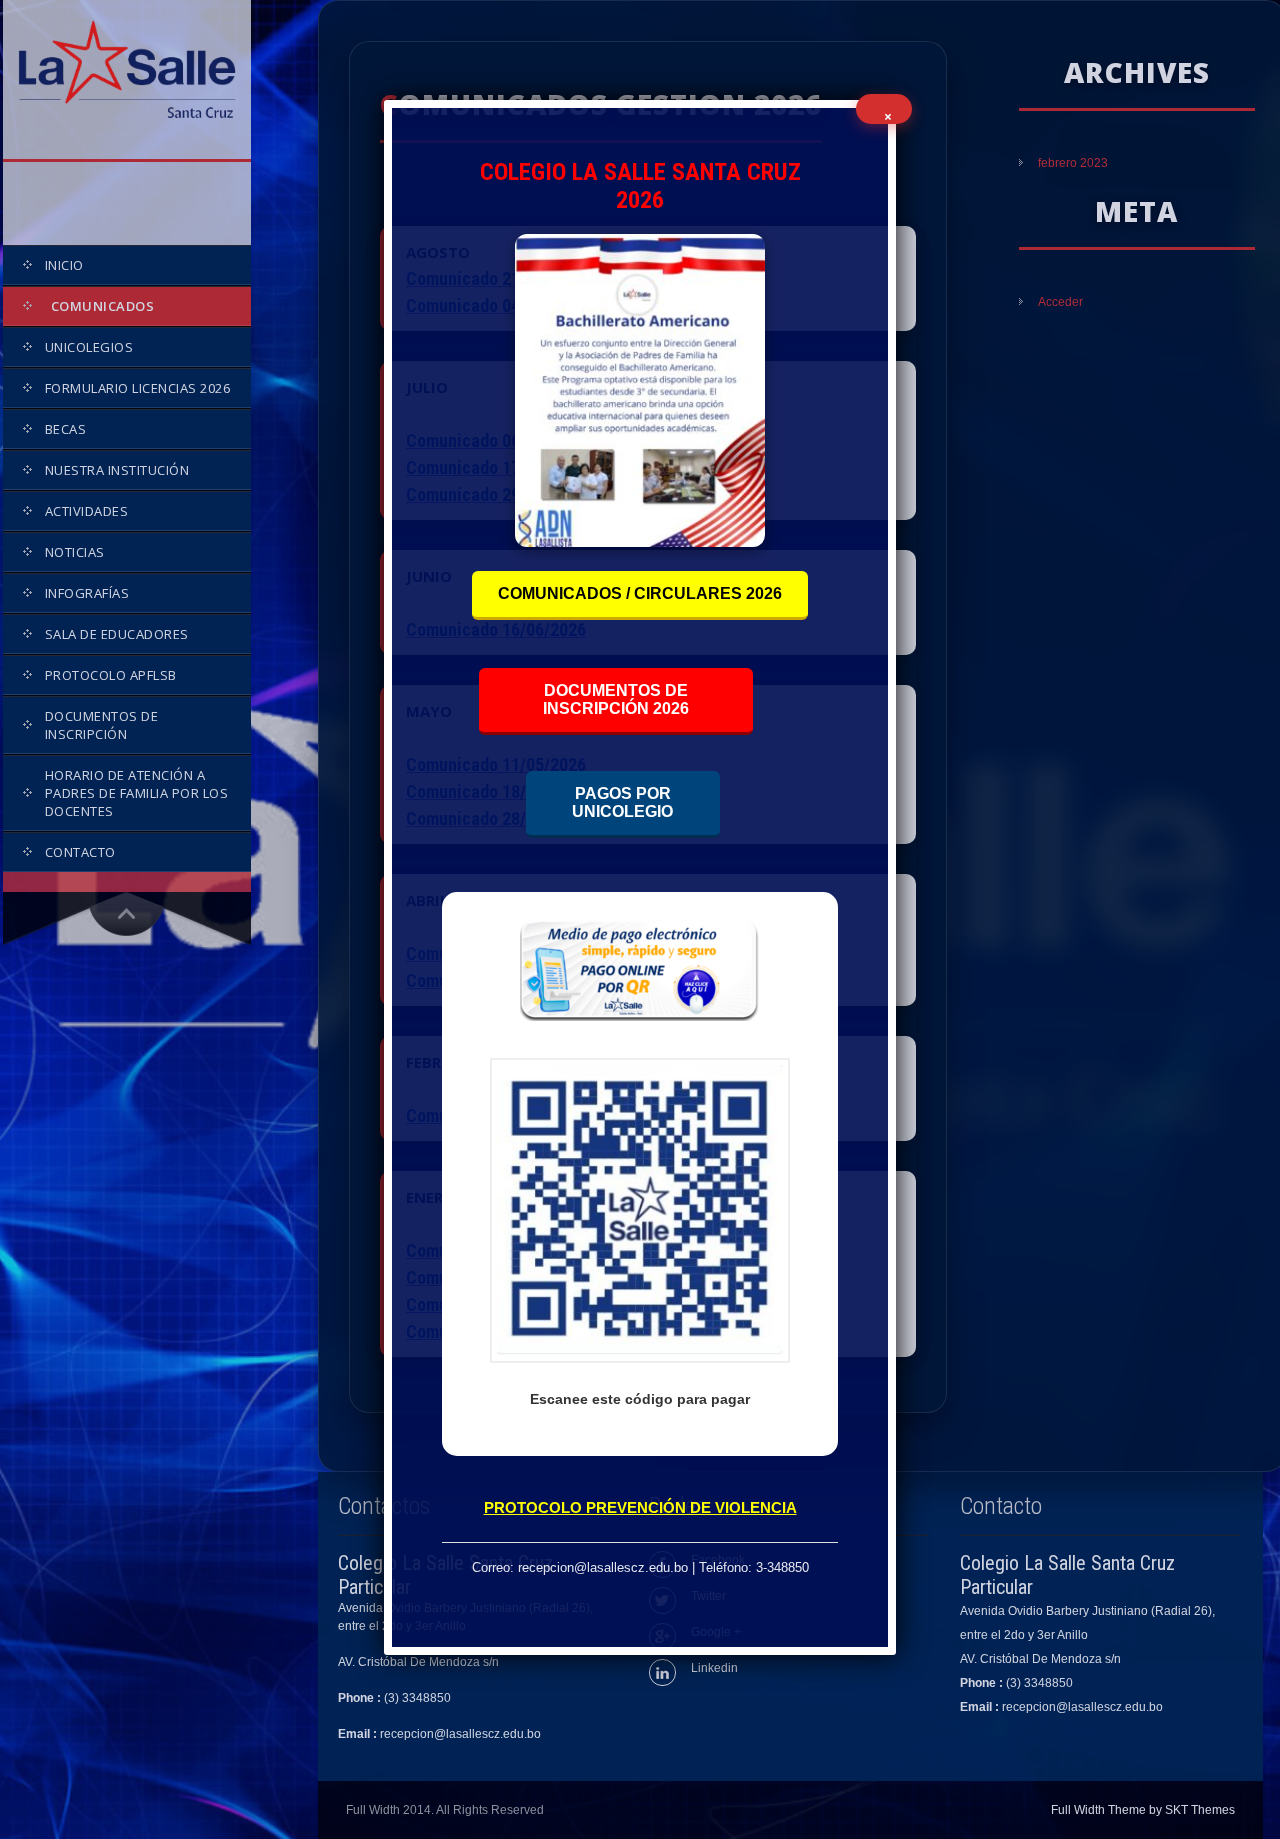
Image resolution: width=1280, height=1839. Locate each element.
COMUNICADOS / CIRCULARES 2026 (640, 593)
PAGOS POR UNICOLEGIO (622, 802)
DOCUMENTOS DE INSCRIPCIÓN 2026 (616, 699)
